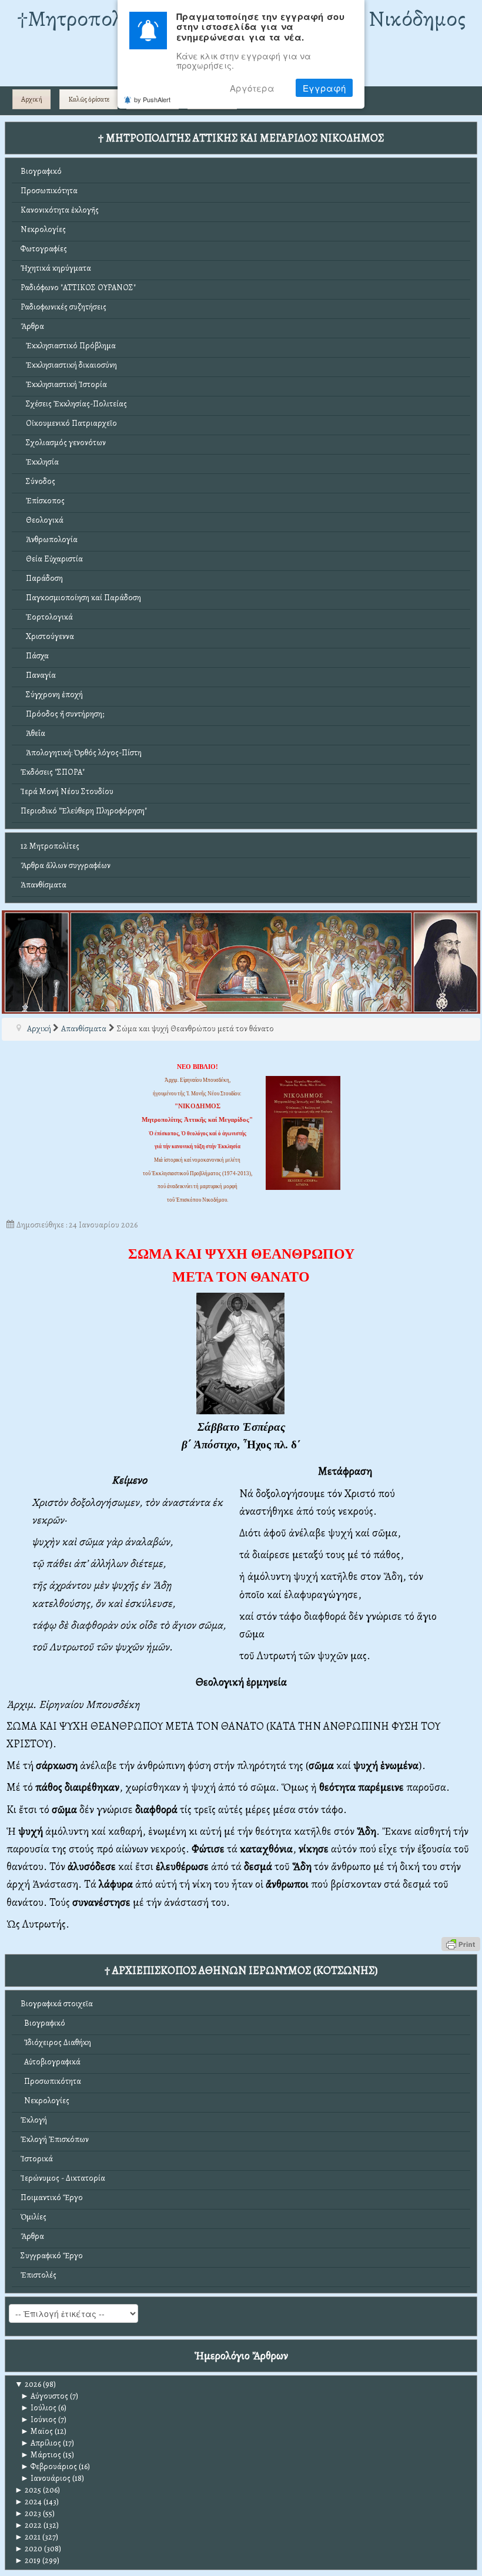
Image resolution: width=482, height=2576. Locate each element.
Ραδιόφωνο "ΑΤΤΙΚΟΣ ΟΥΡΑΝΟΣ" (78, 287)
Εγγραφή (324, 88)
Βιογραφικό (41, 171)
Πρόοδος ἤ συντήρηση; (62, 714)
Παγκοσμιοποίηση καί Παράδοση (81, 598)
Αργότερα (252, 88)
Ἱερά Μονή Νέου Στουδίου (67, 791)
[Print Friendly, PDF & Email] (461, 1943)
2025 (28, 2490)
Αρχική (32, 99)
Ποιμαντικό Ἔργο (52, 2197)
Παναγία (38, 675)
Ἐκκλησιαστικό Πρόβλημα (68, 346)
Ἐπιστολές (39, 2275)
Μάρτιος (41, 2455)
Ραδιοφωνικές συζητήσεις (63, 307)
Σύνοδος (38, 481)
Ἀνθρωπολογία (49, 539)
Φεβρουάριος (49, 2466)
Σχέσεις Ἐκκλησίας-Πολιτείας (74, 404)
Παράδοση (42, 578)
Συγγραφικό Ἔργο (52, 2256)
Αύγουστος (44, 2396)
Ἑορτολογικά (47, 617)
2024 (28, 2502)
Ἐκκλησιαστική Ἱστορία (64, 384)
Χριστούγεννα (47, 636)
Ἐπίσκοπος (43, 501)
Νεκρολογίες (43, 229)
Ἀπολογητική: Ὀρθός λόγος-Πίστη (81, 753)
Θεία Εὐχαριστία (52, 559)
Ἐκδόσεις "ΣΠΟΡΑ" (53, 772)
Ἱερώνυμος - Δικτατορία (63, 2178)
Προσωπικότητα (49, 191)
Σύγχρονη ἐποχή (52, 695)
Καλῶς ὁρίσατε (89, 99)
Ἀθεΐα (33, 733)
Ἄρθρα (32, 326)
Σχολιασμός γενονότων (63, 443)
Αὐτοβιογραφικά (51, 2062)
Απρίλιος (41, 2443)
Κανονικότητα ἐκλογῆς (60, 210)
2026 (28, 2384)
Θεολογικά (42, 520)
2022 (28, 2525)
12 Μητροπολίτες (50, 846)
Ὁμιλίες (34, 2217)
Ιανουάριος (46, 2478)
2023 (28, 2513)
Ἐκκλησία (40, 462)
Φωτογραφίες (44, 249)
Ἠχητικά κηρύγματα (56, 268)
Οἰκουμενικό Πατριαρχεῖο (69, 423)
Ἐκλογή (34, 2120)
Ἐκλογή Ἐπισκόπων (55, 2139)
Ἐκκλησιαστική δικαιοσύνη (69, 365)
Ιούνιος (39, 2419)
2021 (28, 2537)
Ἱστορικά (37, 2159)
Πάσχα (35, 656)
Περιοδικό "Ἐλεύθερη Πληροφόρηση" (84, 811)
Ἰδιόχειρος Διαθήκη (56, 2042)
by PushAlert (152, 99)
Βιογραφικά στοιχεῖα (57, 2004)
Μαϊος (37, 2431)
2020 (29, 2549)
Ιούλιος (39, 2408)
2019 (28, 2560)
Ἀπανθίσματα (43, 885)
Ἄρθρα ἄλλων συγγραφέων (66, 865)
